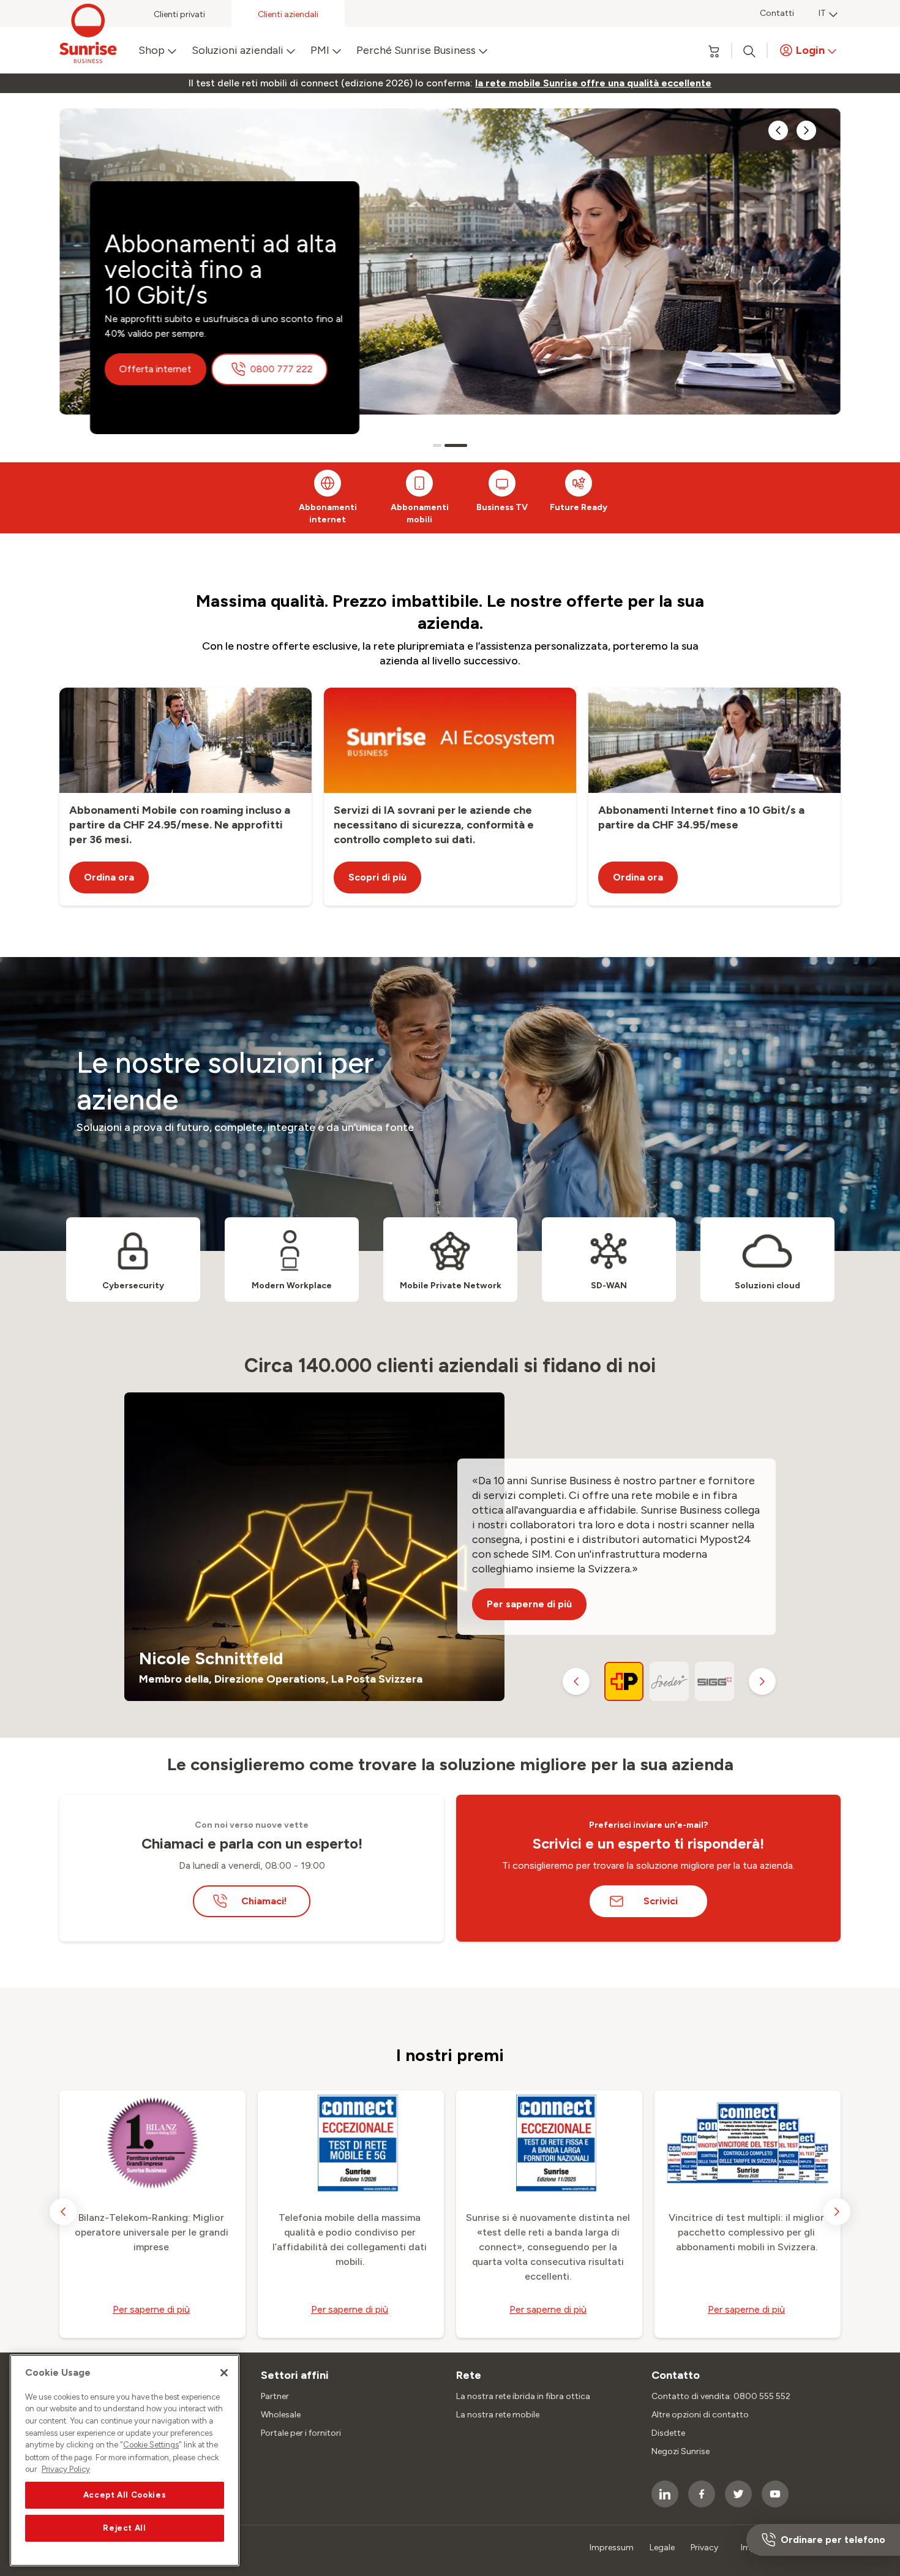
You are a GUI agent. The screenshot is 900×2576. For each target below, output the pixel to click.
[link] (593, 83)
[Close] (224, 2373)
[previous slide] (778, 130)
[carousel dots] (444, 445)
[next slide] (806, 130)
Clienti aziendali (288, 14)
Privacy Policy (66, 2469)
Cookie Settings (151, 2445)
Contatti (777, 13)
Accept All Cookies (125, 2495)
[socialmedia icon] (665, 2494)
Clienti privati (179, 14)
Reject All (125, 2528)
